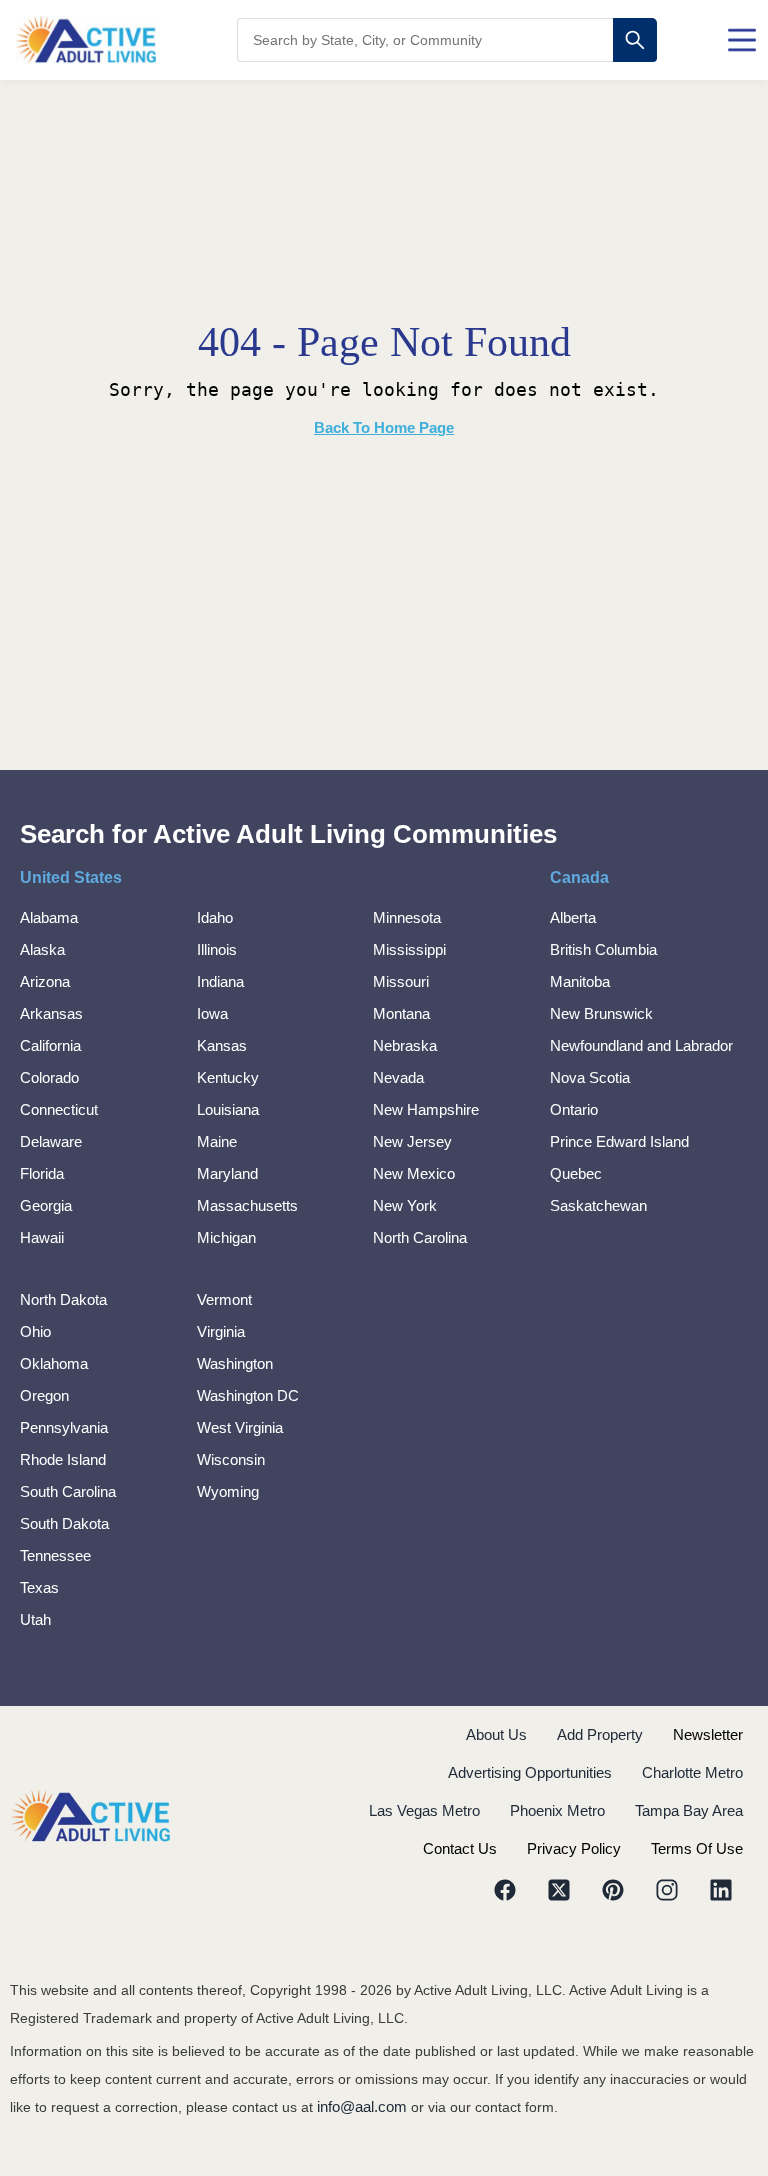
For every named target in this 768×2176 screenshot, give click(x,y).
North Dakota (63, 1299)
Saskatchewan (598, 1205)
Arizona (45, 981)
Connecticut (59, 1109)
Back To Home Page (384, 427)
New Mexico (414, 1173)
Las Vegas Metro (424, 1810)
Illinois (217, 949)
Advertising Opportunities (530, 1772)
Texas (39, 1587)
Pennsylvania (64, 1427)
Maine (217, 1141)
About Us (496, 1734)
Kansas (222, 1045)
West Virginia (240, 1427)
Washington (235, 1363)
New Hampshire (426, 1109)
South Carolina (68, 1491)
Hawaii (42, 1237)
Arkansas (51, 1013)
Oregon (44, 1395)
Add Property (600, 1734)
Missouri (401, 981)
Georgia (46, 1205)
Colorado (49, 1077)
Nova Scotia (590, 1077)
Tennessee (55, 1555)
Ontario (574, 1109)
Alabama (49, 917)
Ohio (35, 1331)
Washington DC (248, 1395)
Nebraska (405, 1045)
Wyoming (228, 1491)
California (50, 1045)
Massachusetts (247, 1205)
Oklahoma (54, 1363)
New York (405, 1205)
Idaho (215, 917)
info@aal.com (362, 2106)
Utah (35, 1619)
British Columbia (603, 949)
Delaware (51, 1141)
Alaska (42, 949)
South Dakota (64, 1523)
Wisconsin (231, 1459)
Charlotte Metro (692, 1772)
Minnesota (407, 917)
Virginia (221, 1331)
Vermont (224, 1299)
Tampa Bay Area (689, 1810)
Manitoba (580, 981)
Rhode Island (63, 1459)
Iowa (212, 1013)
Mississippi (409, 949)
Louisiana (228, 1109)
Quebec (576, 1173)
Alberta (573, 917)
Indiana (220, 981)
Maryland (227, 1173)
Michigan (226, 1237)
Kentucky (228, 1077)
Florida (42, 1173)
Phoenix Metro (557, 1810)
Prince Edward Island (619, 1141)
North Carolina (420, 1237)
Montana (401, 1013)
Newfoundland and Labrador (641, 1045)
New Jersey (412, 1141)
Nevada (398, 1077)
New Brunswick (601, 1013)
